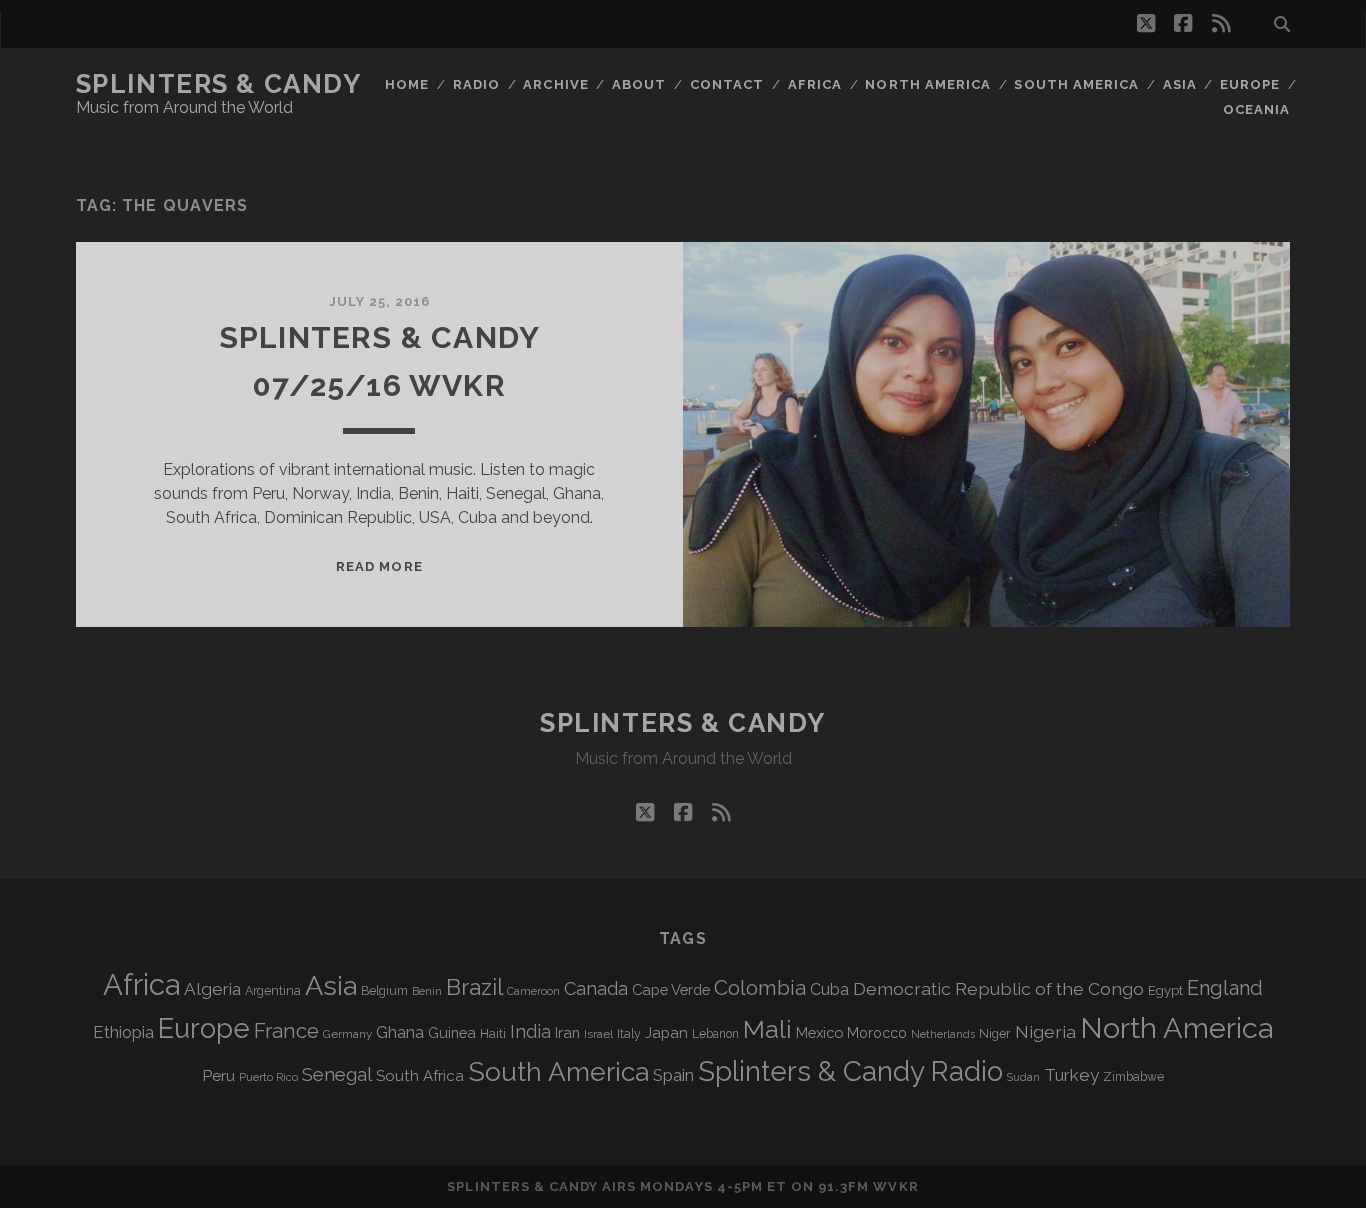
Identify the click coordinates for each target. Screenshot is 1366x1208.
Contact (727, 84)
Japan (666, 1033)
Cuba (829, 989)
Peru (219, 1075)
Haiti (493, 1033)
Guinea (452, 1032)
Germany (347, 1034)
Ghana (400, 1032)
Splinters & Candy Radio (850, 1071)
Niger (995, 1033)
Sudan (1023, 1077)
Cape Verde (671, 989)
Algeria (212, 989)
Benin (427, 991)
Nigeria (1045, 1031)
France (286, 1031)
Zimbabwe (1133, 1077)
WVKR (895, 1186)
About (639, 84)
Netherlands (943, 1034)
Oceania (1256, 109)
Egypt (1165, 990)
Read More (379, 566)
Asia (1180, 84)
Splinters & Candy (219, 84)
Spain (673, 1075)
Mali (767, 1029)
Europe (1250, 84)
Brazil (474, 987)
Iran (567, 1032)
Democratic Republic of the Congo (998, 988)
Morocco (877, 1033)
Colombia (760, 988)
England (1225, 988)
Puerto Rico (268, 1077)
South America (1076, 84)
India (530, 1031)
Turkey (1071, 1075)
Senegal (337, 1074)
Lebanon (715, 1034)
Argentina (273, 991)
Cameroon (533, 991)
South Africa (420, 1076)
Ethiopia (123, 1032)
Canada (596, 988)
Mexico (819, 1032)
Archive (555, 84)
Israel (598, 1034)
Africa (815, 84)
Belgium (384, 991)
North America (928, 84)
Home (407, 84)
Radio (476, 84)
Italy (629, 1034)
